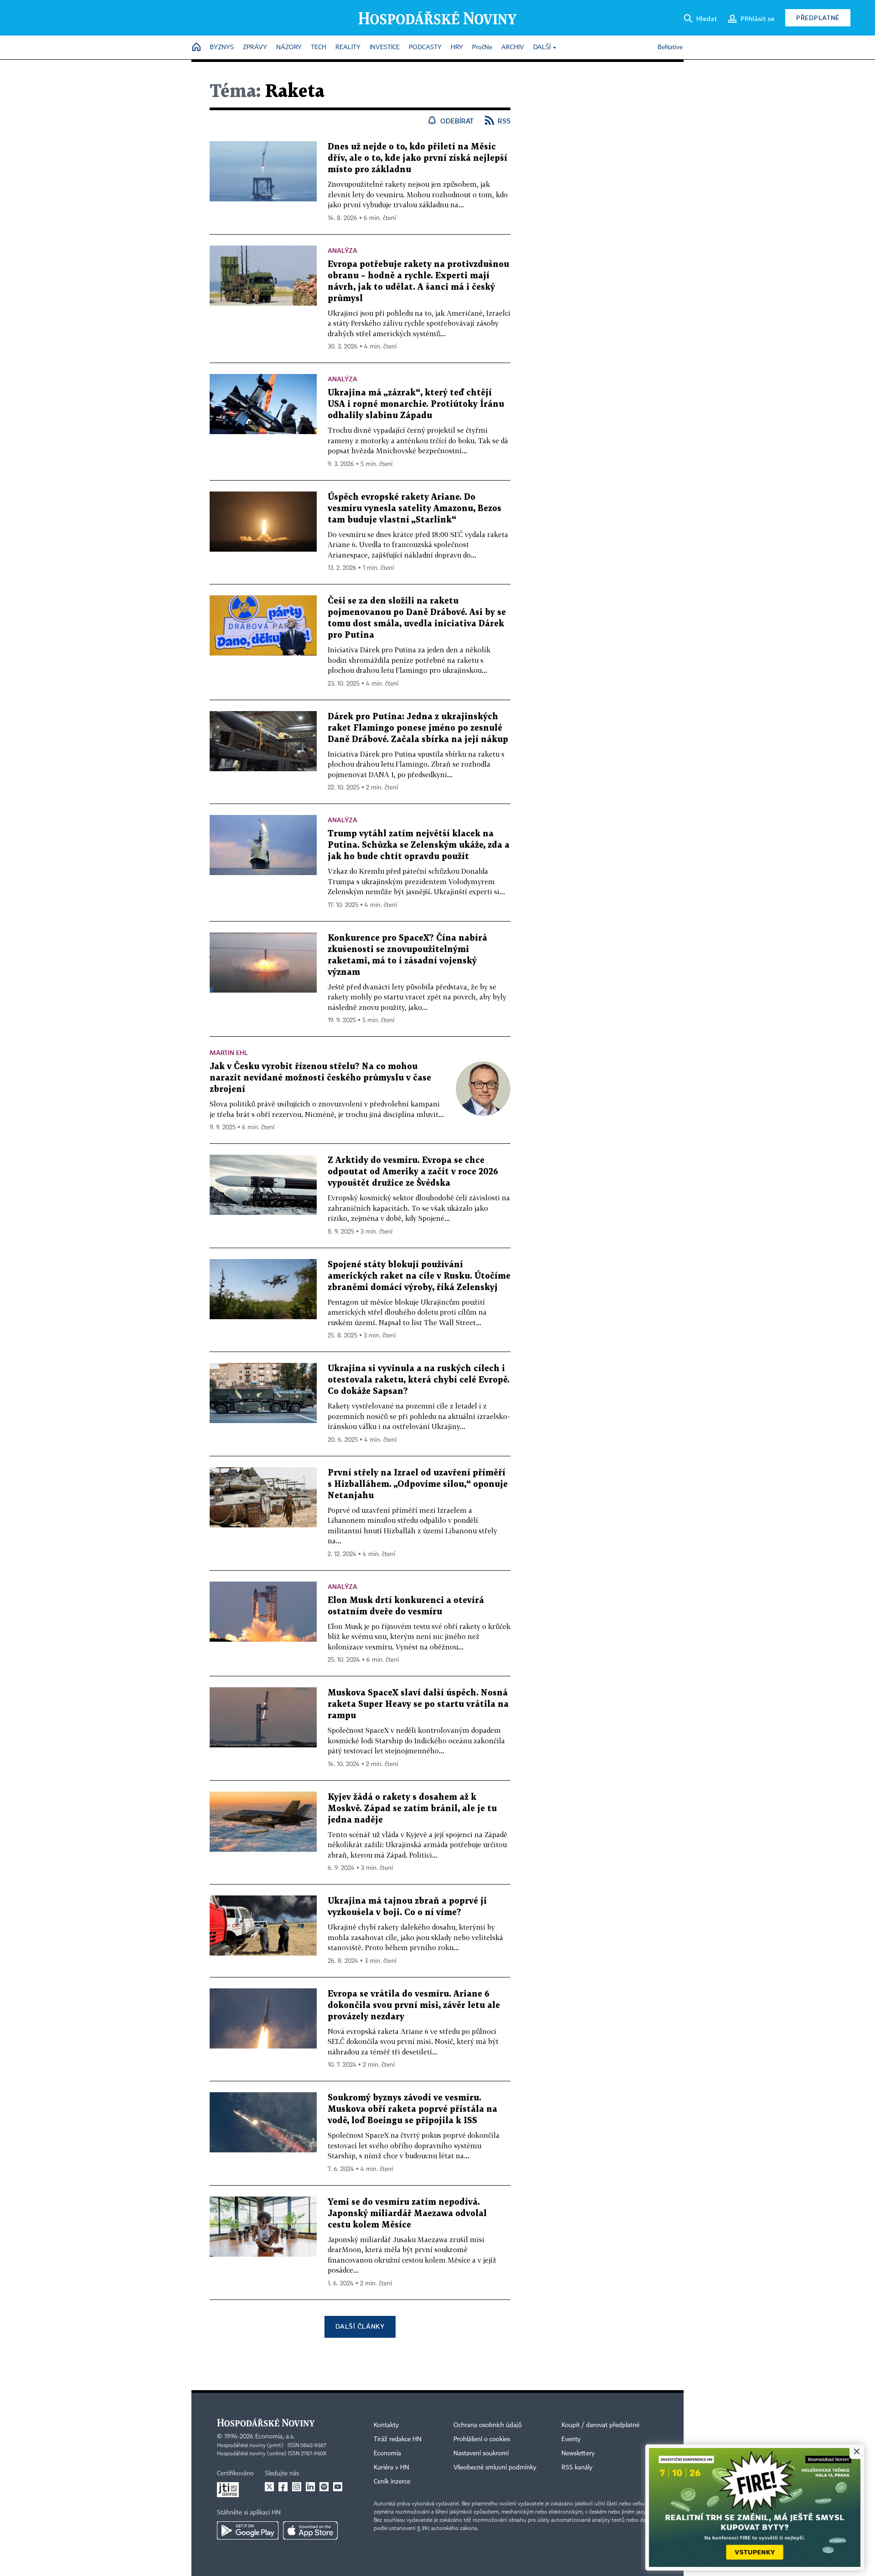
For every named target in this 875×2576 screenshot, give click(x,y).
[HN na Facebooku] (283, 2487)
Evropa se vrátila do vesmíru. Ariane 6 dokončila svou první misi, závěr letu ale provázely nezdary (414, 2005)
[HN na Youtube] (338, 2487)
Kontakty (386, 2425)
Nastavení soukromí (481, 2453)
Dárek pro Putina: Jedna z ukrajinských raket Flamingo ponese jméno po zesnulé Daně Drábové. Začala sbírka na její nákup (418, 728)
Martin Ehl (229, 1052)
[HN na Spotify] (324, 2487)
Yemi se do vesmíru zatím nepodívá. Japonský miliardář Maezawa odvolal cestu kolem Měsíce (407, 2214)
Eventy (571, 2439)
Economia (387, 2453)
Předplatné (818, 18)
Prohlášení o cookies (482, 2439)
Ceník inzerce (392, 2482)
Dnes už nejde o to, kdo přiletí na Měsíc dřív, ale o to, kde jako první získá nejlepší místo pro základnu (417, 158)
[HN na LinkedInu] (310, 2487)
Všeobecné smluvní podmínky (495, 2468)
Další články (360, 2326)
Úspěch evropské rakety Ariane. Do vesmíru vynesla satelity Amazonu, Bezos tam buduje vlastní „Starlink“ (414, 509)
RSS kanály (577, 2468)
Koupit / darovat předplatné (600, 2425)
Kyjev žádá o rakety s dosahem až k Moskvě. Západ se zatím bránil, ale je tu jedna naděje (412, 1809)
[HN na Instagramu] (297, 2487)
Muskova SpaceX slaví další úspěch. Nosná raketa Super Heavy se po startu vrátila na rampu (418, 1704)
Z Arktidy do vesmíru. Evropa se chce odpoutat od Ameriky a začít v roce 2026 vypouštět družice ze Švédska (413, 1172)
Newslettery (578, 2453)
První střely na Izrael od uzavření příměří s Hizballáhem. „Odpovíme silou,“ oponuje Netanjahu (418, 1484)
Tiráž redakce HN (398, 2439)
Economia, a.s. (275, 2437)
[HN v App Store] (310, 2530)
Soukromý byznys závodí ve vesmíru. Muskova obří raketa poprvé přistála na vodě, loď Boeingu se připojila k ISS (412, 2109)
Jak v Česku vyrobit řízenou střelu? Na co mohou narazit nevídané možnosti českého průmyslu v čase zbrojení (320, 1078)
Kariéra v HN (391, 2468)
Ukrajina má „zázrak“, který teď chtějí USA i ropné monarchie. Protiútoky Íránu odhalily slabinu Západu (416, 404)
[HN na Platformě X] (269, 2487)
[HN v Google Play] (248, 2530)
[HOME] (196, 48)
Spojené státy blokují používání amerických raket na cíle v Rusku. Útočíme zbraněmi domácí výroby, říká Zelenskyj (419, 1276)
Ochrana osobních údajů (488, 2425)
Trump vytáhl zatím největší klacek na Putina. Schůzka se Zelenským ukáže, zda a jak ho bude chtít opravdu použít (419, 845)
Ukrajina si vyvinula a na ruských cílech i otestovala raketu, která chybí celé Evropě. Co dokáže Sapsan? (419, 1380)
